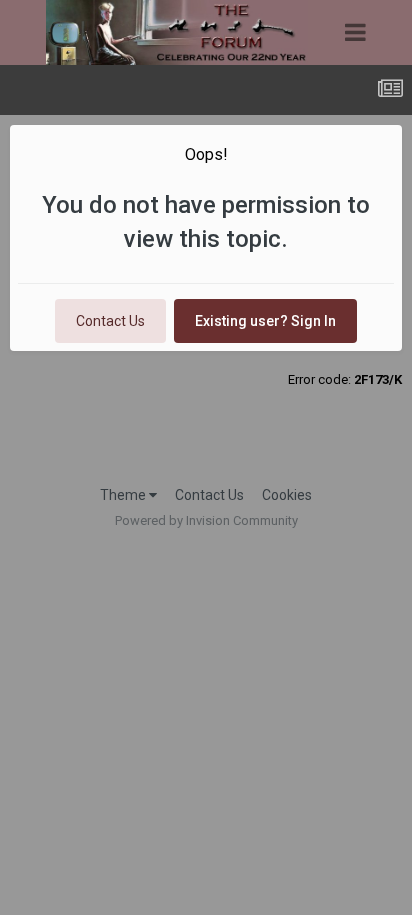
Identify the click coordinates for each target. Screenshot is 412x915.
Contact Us (110, 321)
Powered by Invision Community (206, 520)
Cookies (287, 495)
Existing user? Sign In (265, 321)
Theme (124, 495)
